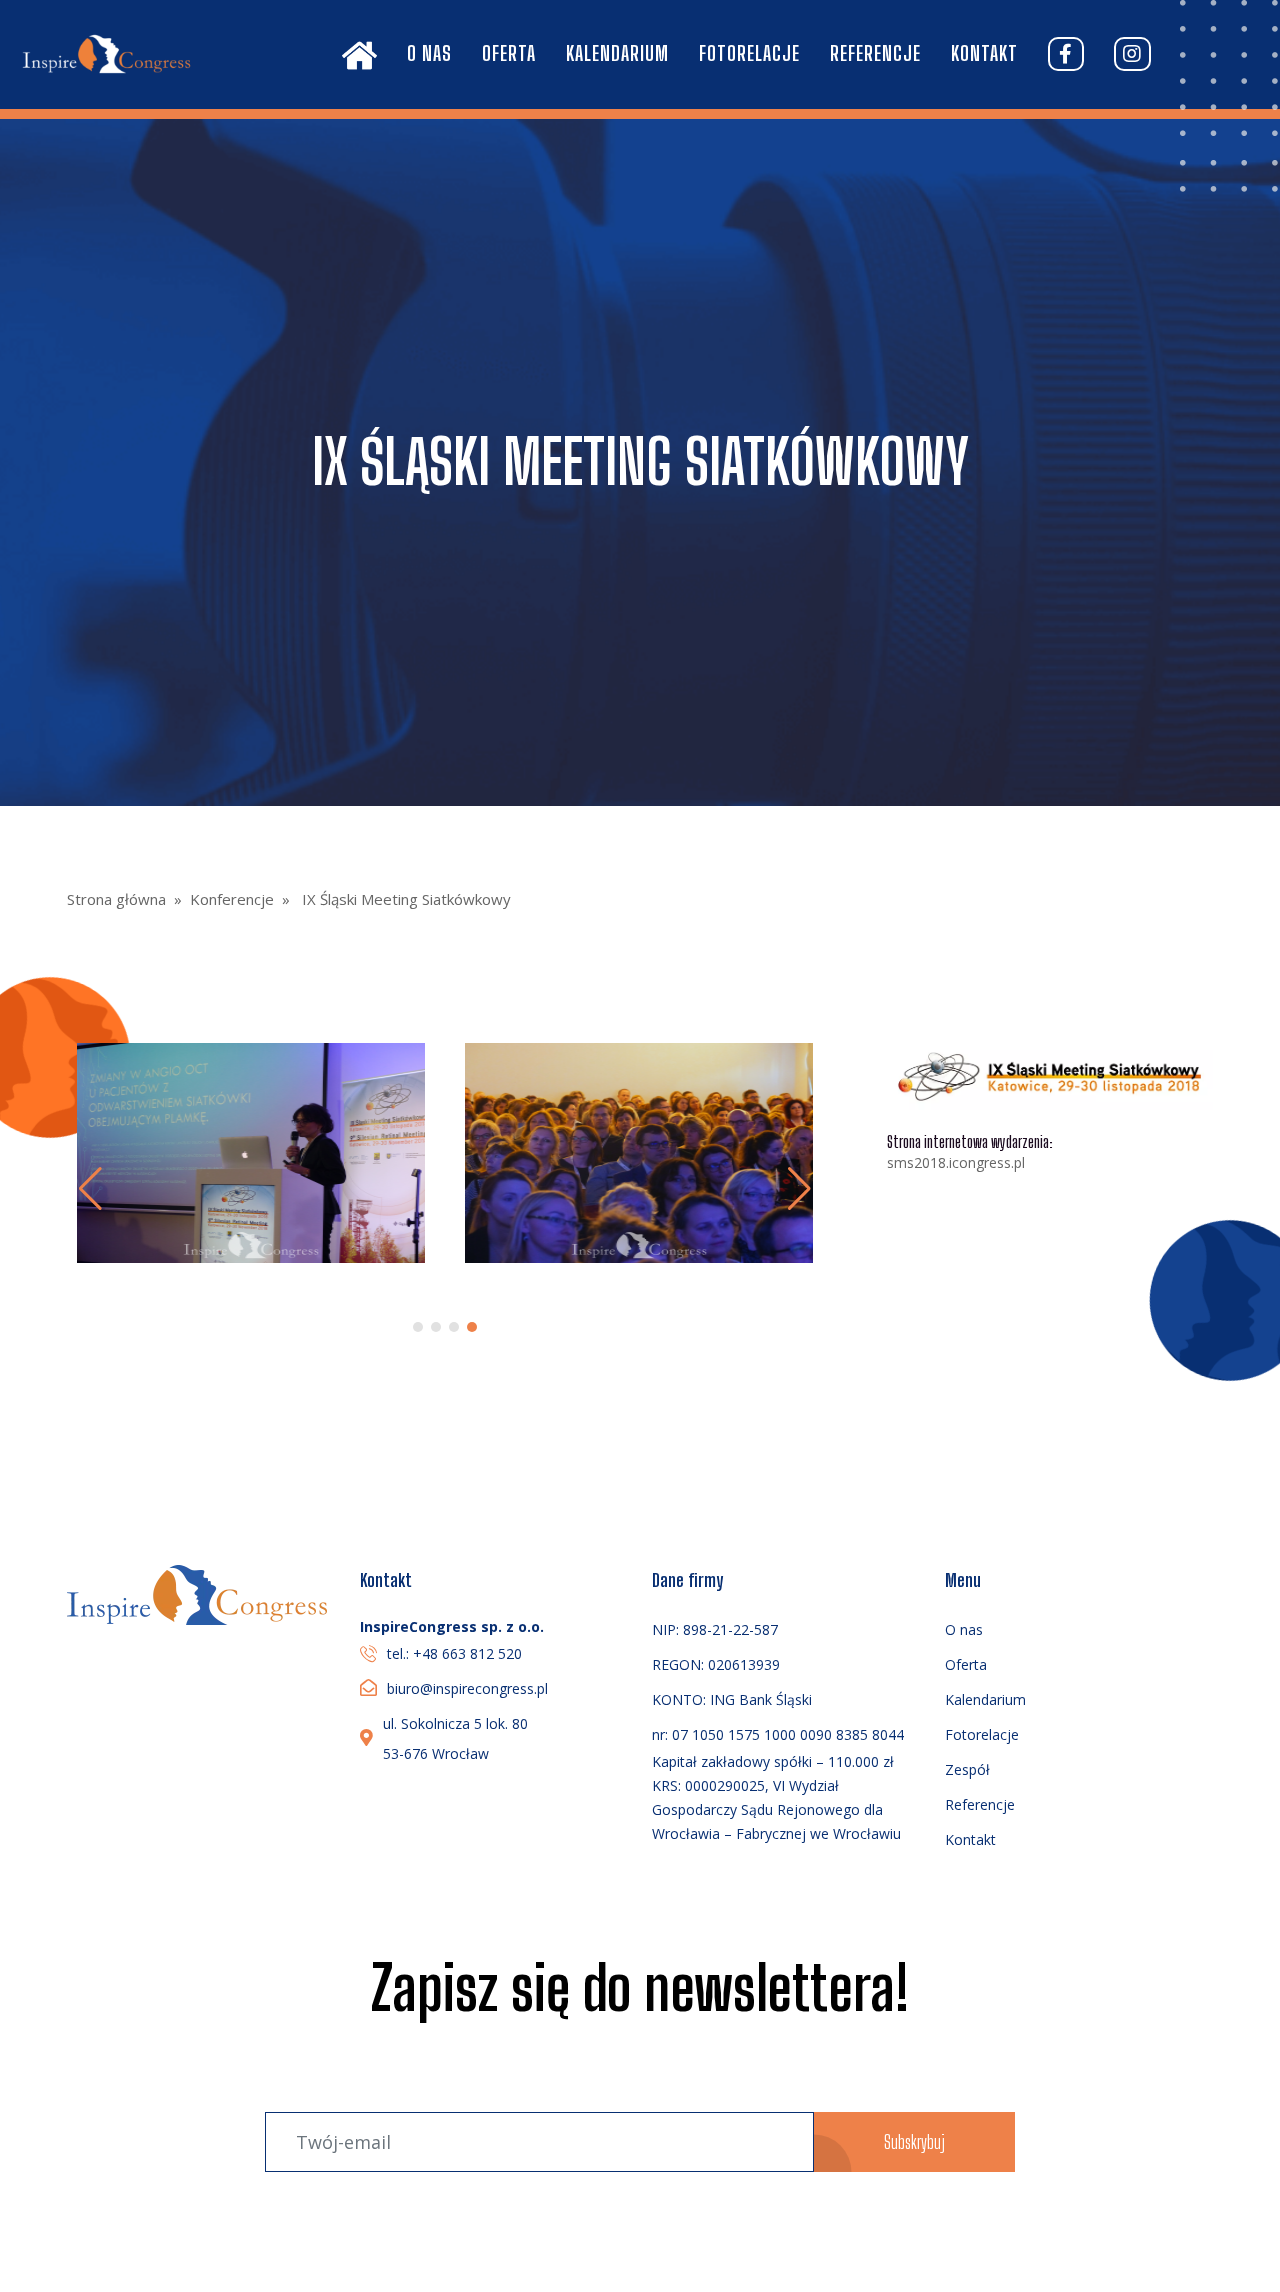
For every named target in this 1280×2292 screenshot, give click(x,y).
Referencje (875, 53)
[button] (799, 1189)
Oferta (509, 53)
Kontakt (984, 53)
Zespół (967, 1769)
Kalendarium (617, 53)
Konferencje (232, 899)
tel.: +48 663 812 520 (454, 1653)
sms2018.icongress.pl (956, 1163)
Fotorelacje (749, 53)
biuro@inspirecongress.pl (467, 1688)
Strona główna (116, 899)
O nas (429, 53)
